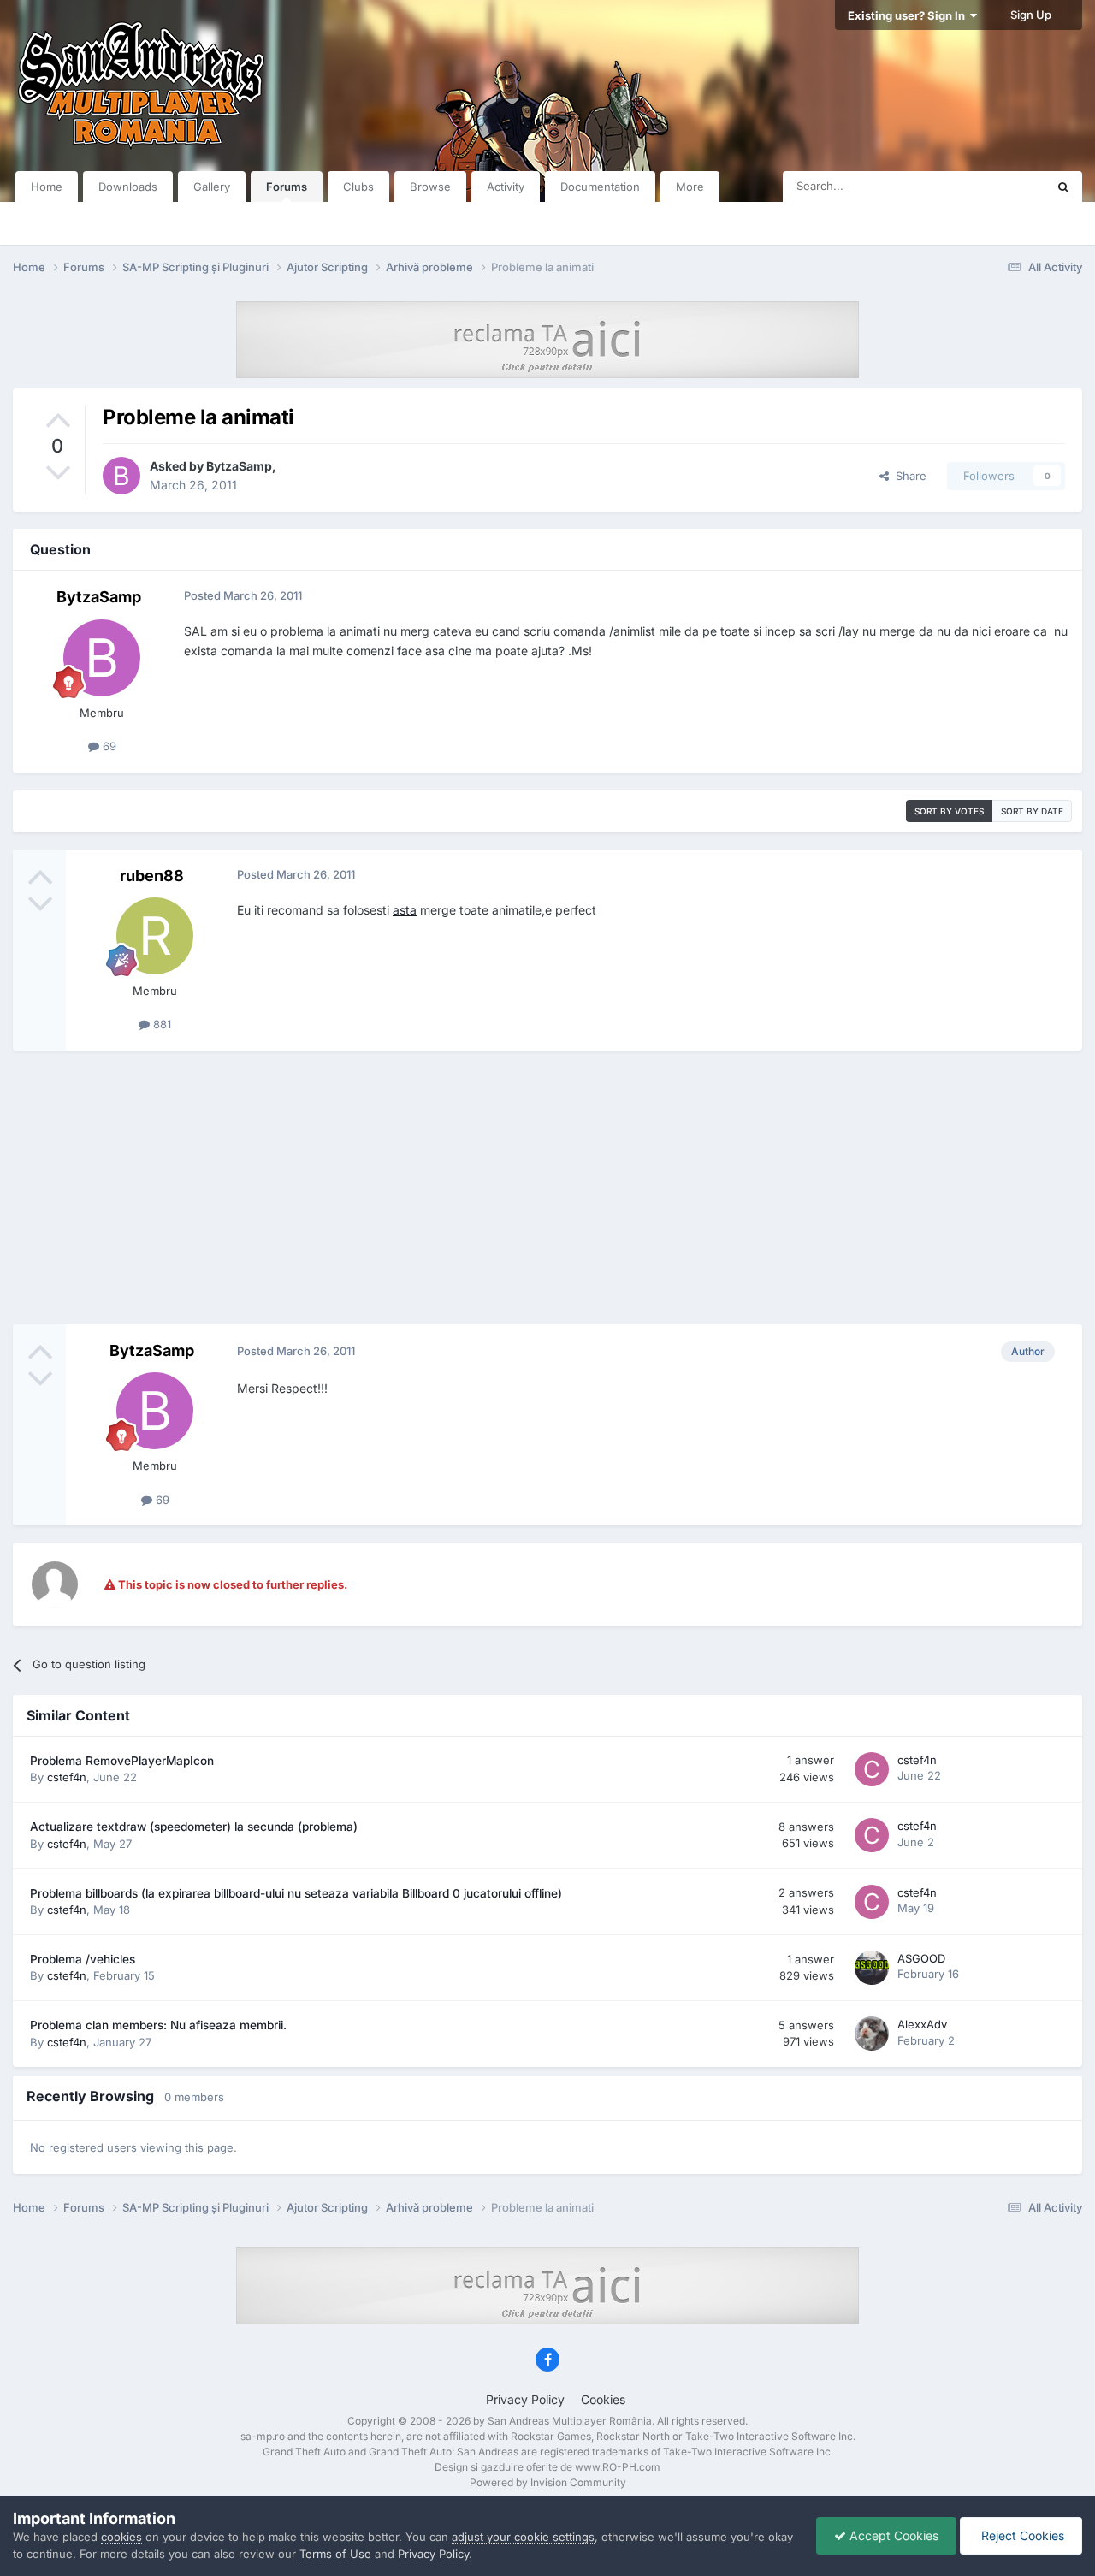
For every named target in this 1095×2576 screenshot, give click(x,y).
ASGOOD (921, 1958)
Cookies (603, 2399)
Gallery (212, 187)
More (690, 187)
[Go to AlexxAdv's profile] (872, 2034)
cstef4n (67, 1777)
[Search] (1063, 187)
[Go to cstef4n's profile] (872, 1769)
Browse (430, 187)
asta (405, 910)
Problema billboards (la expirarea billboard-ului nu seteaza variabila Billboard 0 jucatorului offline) (296, 1893)
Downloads (128, 187)
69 (108, 746)
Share (908, 476)
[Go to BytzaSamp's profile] (121, 476)
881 (160, 1024)
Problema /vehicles (83, 1959)
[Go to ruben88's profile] (155, 936)
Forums (287, 187)
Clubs (358, 187)
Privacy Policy (525, 2399)
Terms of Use (335, 2554)
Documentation (600, 187)
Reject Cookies (1021, 2535)
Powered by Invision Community (548, 2482)
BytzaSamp (239, 466)
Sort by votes (949, 811)
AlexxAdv (922, 2024)
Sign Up (1031, 15)
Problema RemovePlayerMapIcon (122, 1761)
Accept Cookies (892, 2535)
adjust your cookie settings (523, 2537)
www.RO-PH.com (618, 2467)
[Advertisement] (547, 1187)
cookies (121, 2537)
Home (47, 187)
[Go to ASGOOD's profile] (872, 1968)
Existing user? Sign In (909, 15)
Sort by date (1032, 811)
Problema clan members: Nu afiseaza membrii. (158, 2025)
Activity (506, 187)
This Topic (997, 186)
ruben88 (152, 876)
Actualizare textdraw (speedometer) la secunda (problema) (194, 1827)
